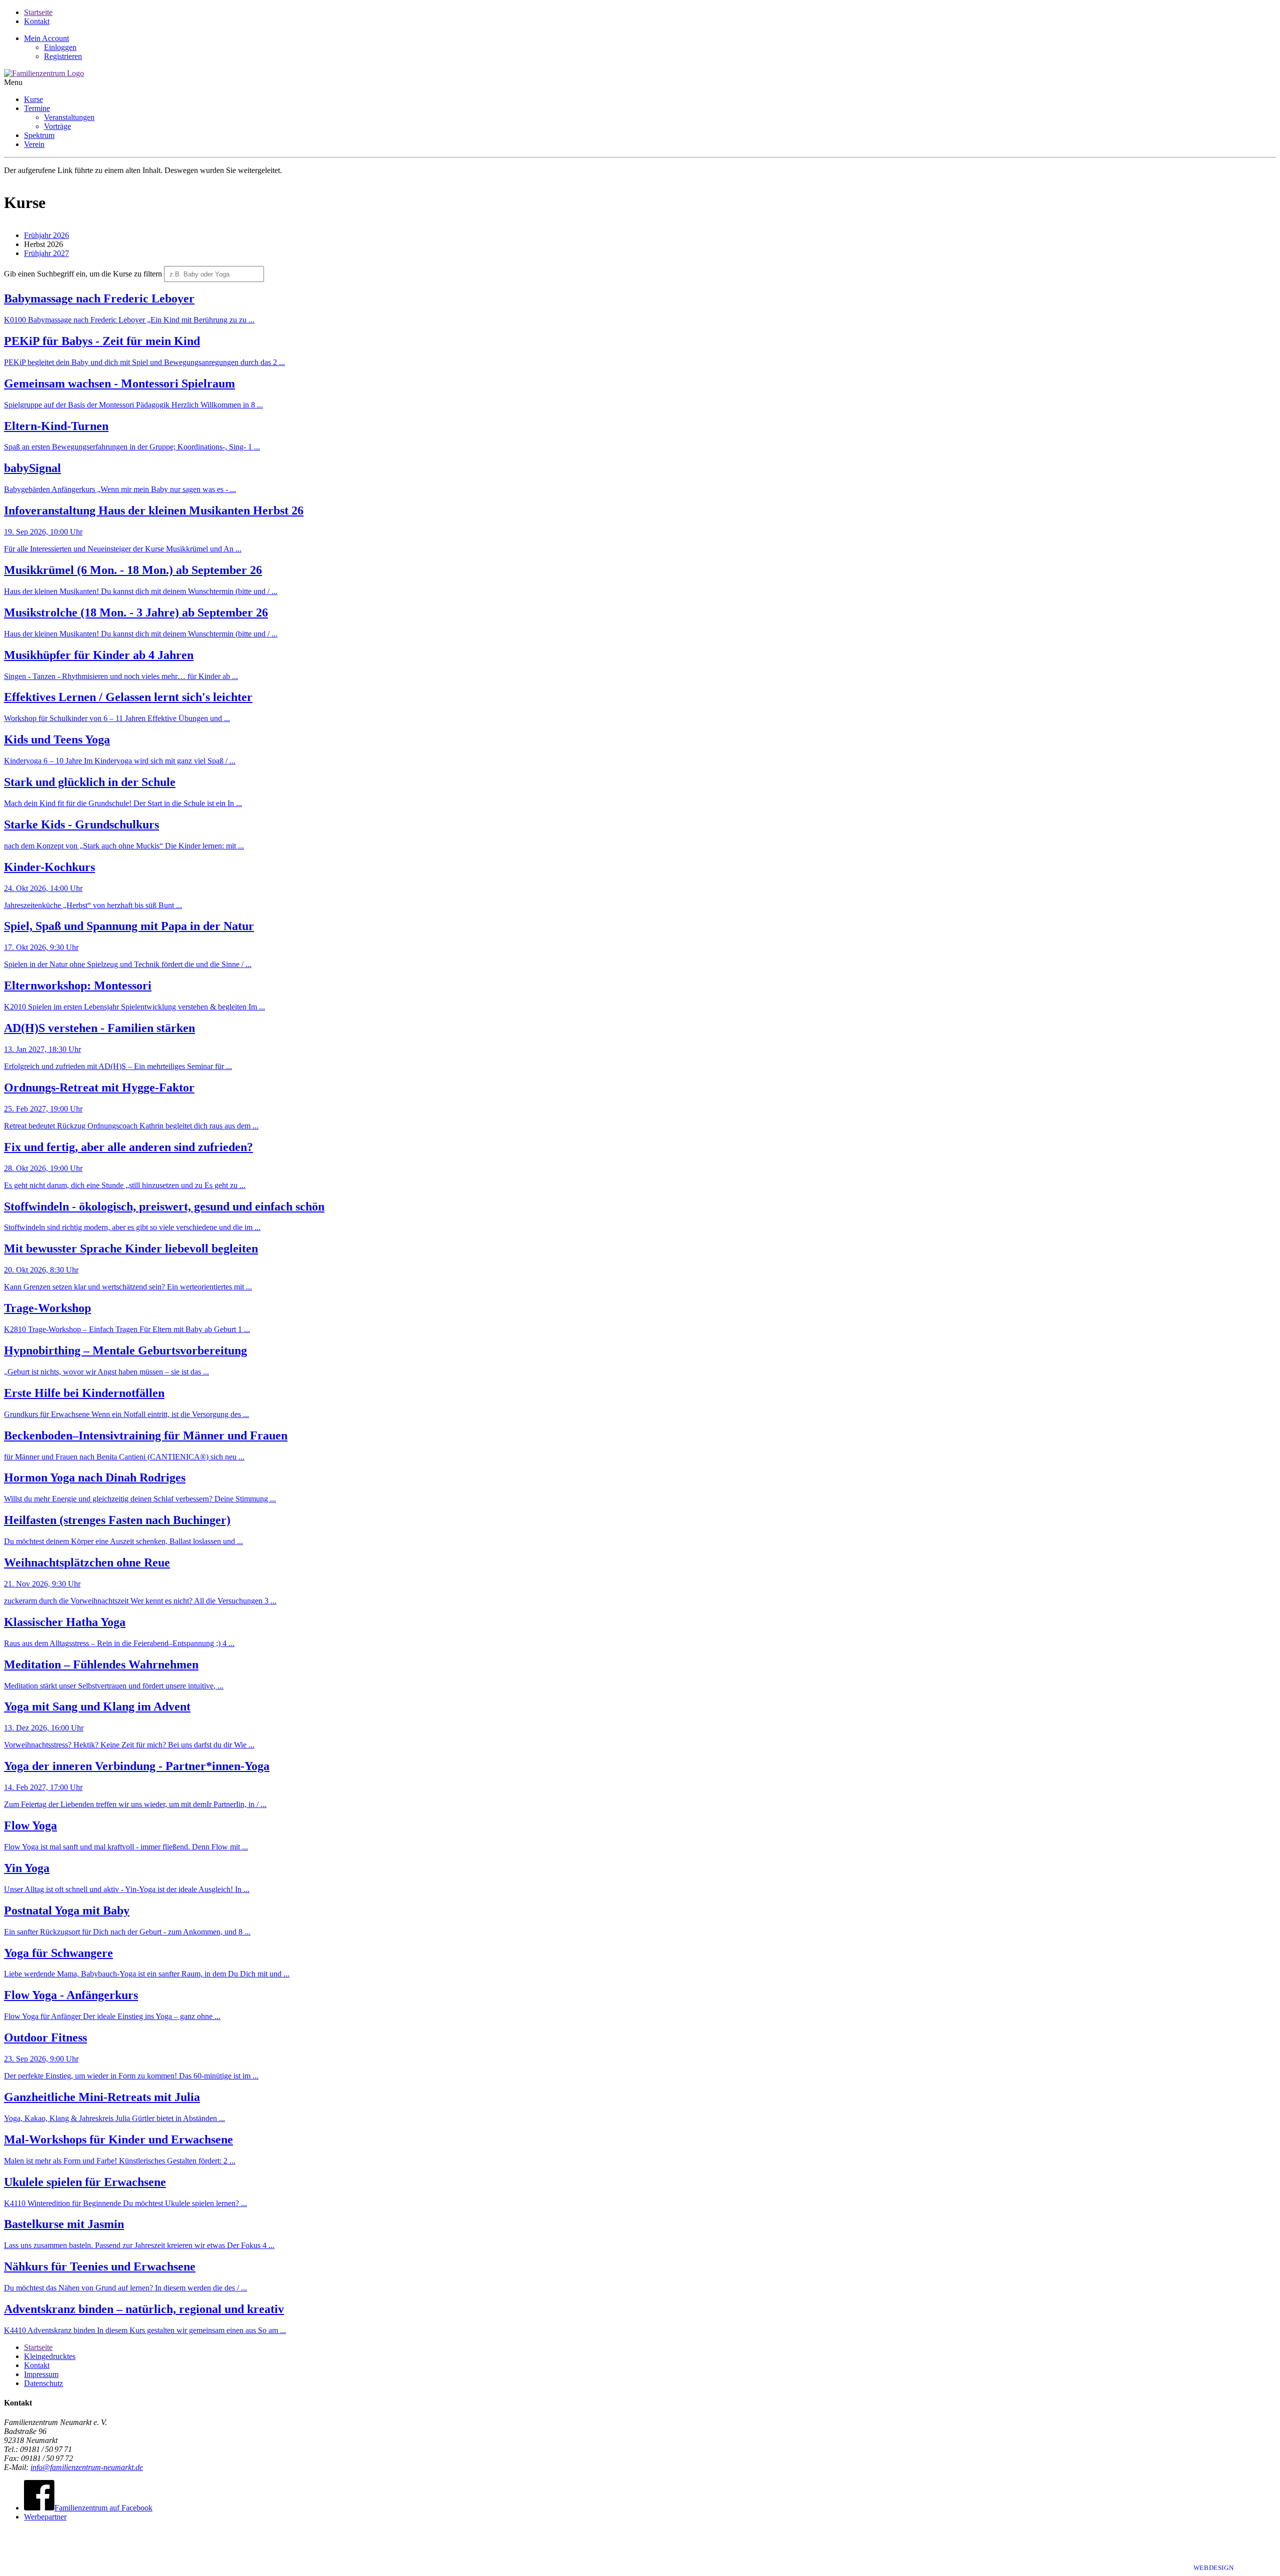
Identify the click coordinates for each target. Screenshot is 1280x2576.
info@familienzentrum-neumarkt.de (87, 2467)
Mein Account (46, 38)
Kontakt (37, 21)
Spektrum (39, 135)
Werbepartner (45, 2517)
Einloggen (60, 47)
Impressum (41, 2374)
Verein (34, 144)
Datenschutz (43, 2383)
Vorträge (57, 126)
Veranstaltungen (69, 117)
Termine (37, 108)
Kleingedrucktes (50, 2356)
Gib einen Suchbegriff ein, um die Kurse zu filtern (83, 274)
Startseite (38, 12)
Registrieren (63, 56)
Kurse (33, 99)
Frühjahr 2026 (46, 235)
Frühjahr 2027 (46, 253)
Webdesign (1214, 2568)
